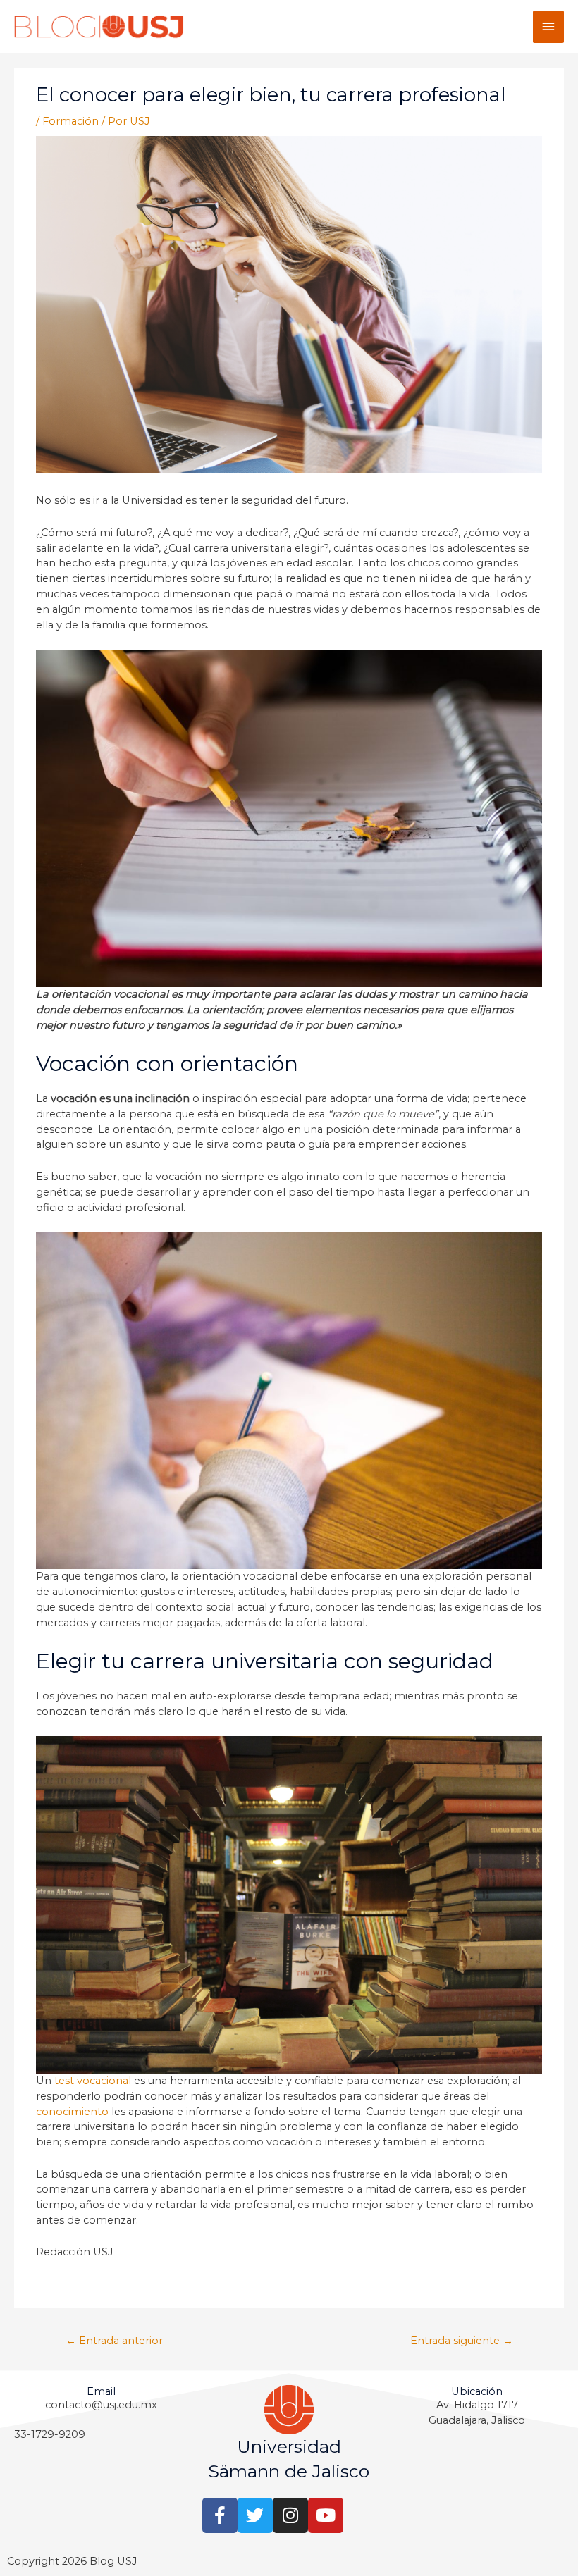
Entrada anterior (114, 2341)
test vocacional (93, 2081)
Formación (70, 121)
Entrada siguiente (462, 2341)
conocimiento (72, 2112)
